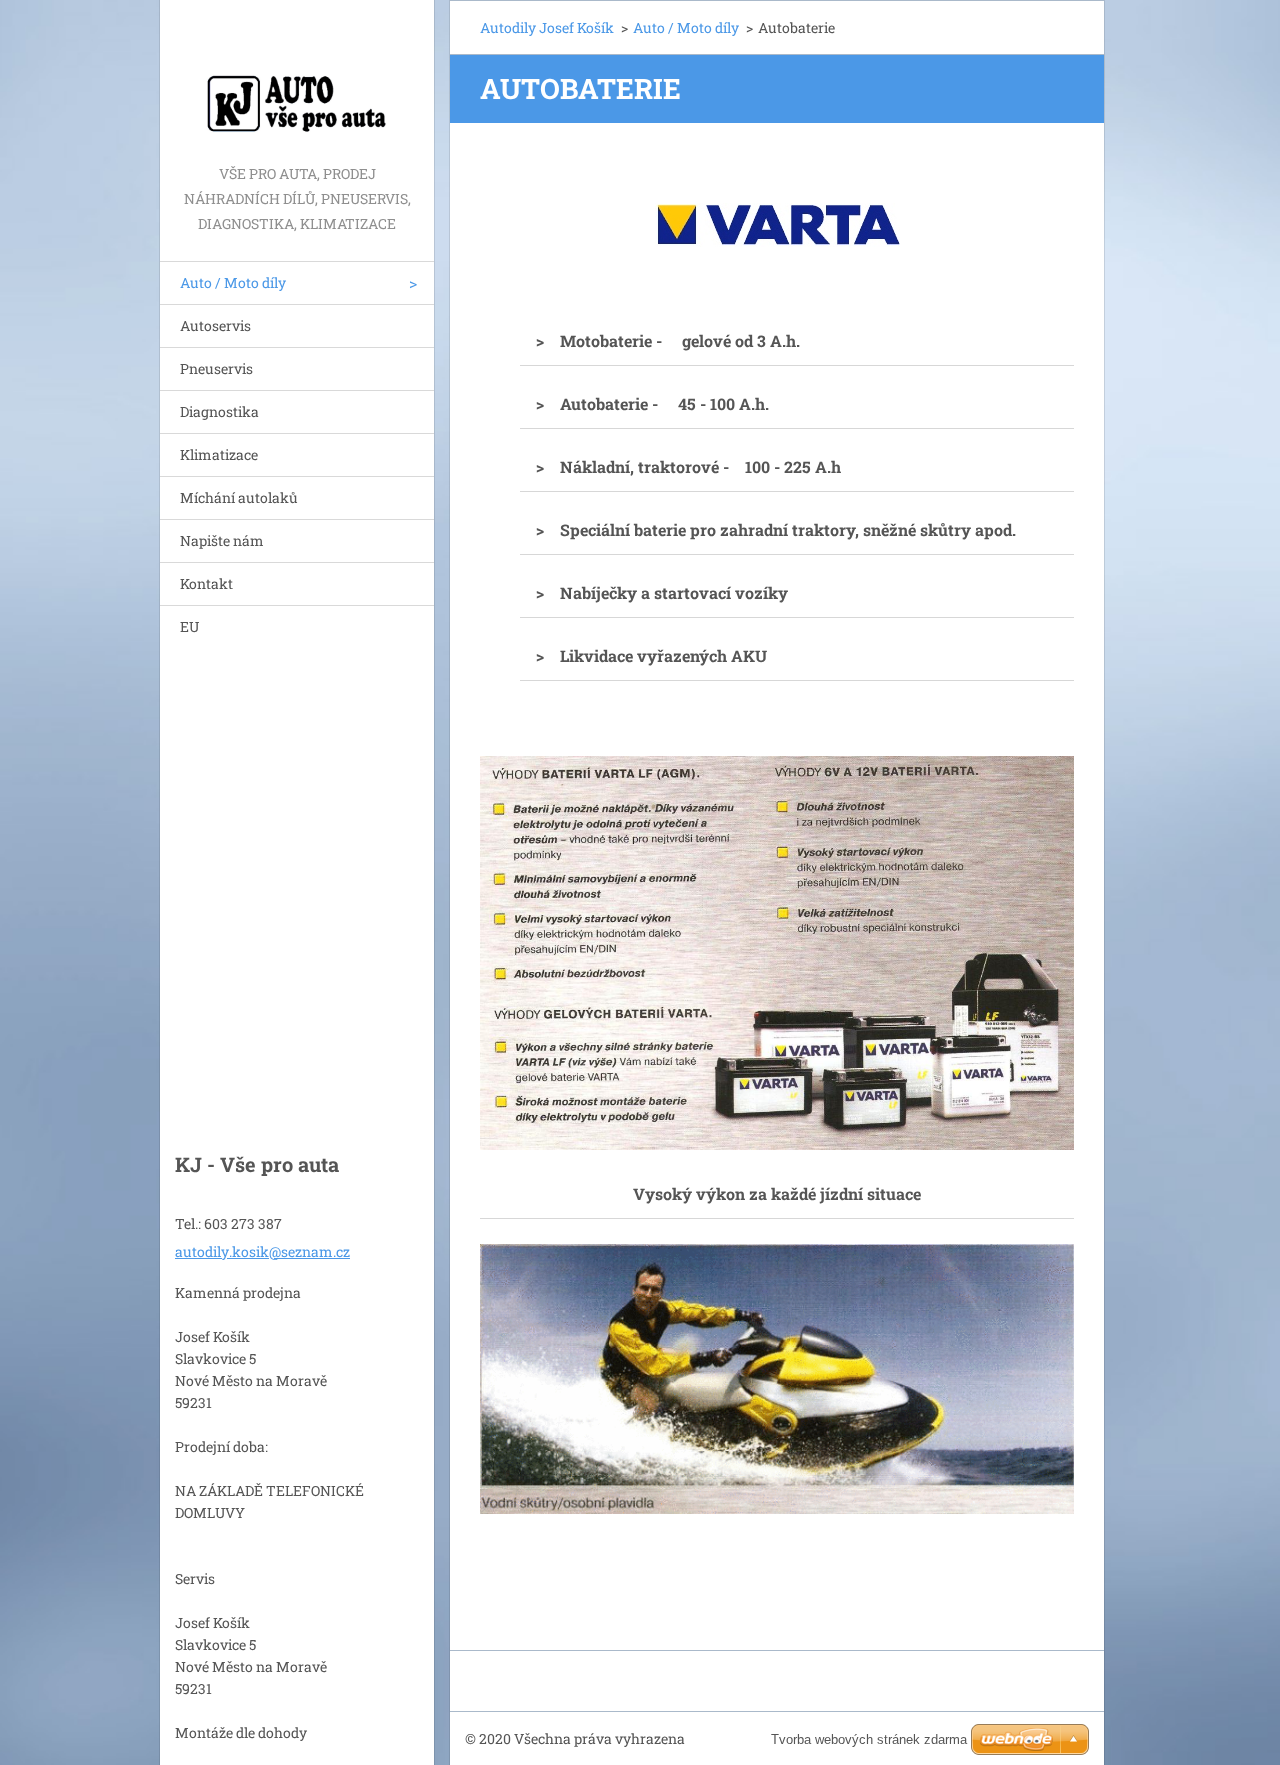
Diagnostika (219, 411)
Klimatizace (219, 454)
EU (189, 626)
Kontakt (206, 583)
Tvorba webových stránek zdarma (869, 1739)
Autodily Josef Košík (547, 27)
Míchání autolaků (239, 497)
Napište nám (222, 540)
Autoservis (215, 325)
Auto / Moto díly (233, 282)
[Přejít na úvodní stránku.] (297, 80)
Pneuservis (216, 368)
